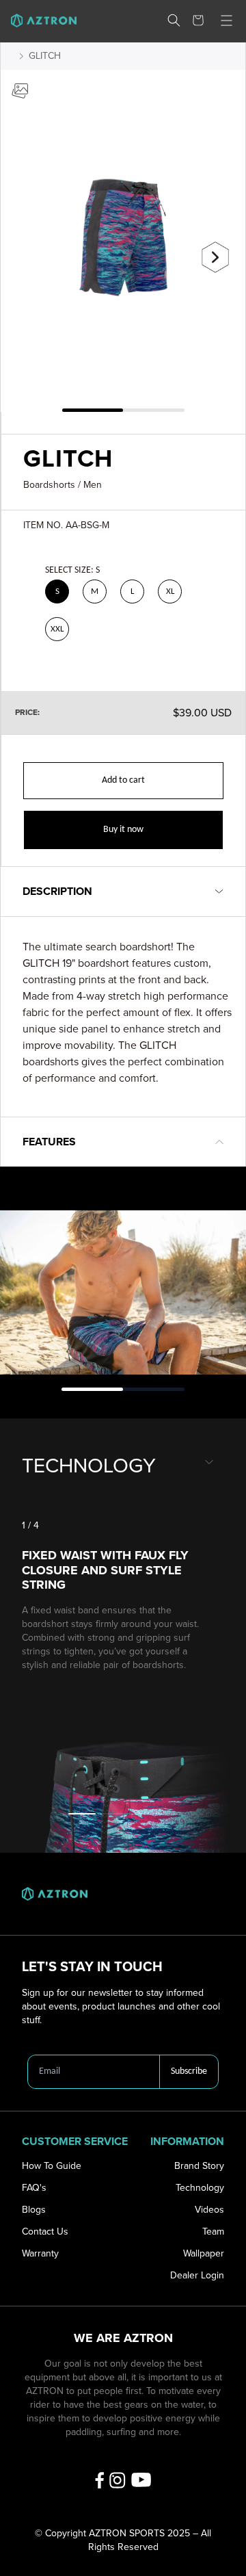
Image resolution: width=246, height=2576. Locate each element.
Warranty (40, 2253)
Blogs (34, 2210)
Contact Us (45, 2232)
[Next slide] (215, 257)
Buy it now (123, 830)
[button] (174, 20)
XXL (57, 629)
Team (213, 2232)
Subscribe (189, 2071)
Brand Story (199, 2166)
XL (170, 591)
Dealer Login (197, 2275)
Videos (209, 2210)
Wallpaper (204, 2253)
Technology (200, 2188)
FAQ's (34, 2188)
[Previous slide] (31, 252)
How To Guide (52, 2166)
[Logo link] (38, 21)
